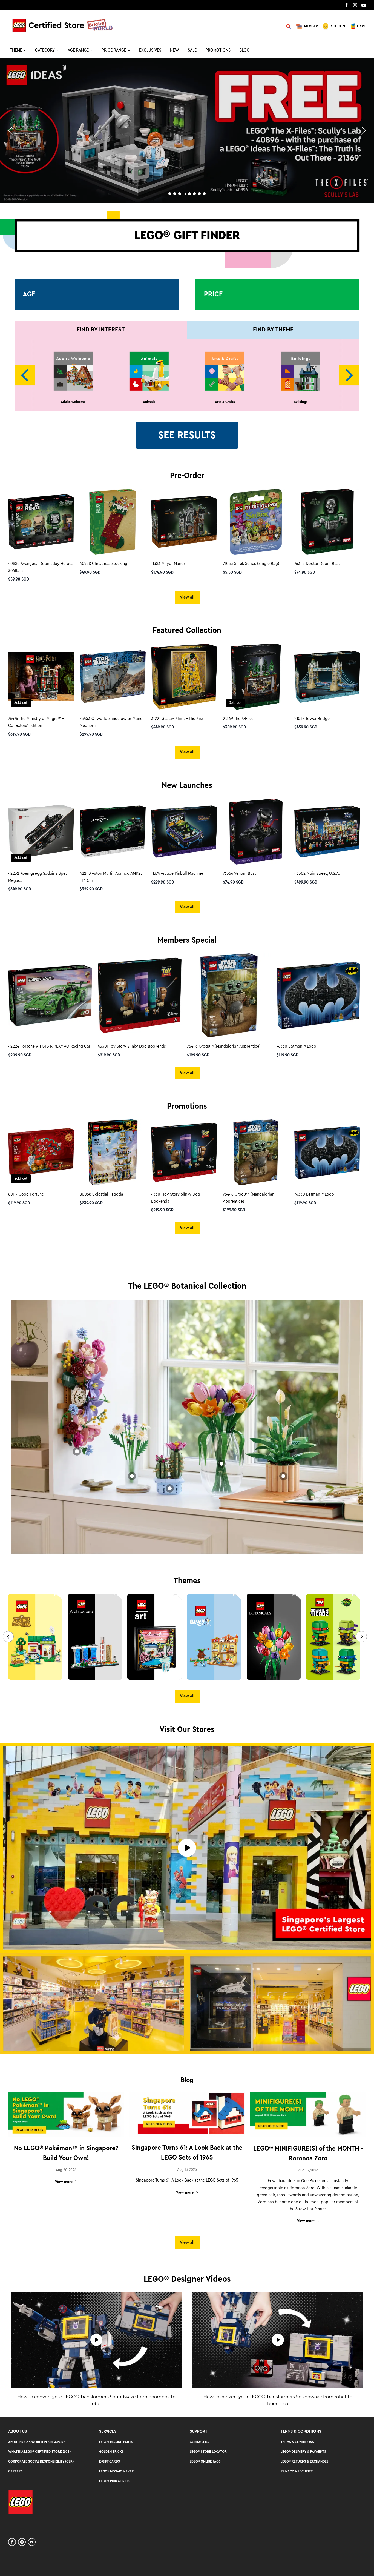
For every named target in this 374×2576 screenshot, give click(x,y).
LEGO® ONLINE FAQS (205, 2461)
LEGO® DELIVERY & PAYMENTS (303, 2451)
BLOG (244, 50)
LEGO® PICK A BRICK (114, 2481)
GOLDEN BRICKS (111, 2451)
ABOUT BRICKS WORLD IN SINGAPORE (37, 2442)
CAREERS (15, 2471)
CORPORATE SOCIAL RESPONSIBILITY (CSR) (41, 2461)
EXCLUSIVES (150, 50)
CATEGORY (45, 50)
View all (187, 597)
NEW (175, 50)
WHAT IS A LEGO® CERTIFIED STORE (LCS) (39, 2451)
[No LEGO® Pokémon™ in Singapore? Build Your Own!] (66, 2115)
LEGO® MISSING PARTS (116, 2442)
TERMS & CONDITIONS (297, 2442)
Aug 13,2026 (187, 2170)
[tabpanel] (187, 131)
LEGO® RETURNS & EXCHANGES (305, 2461)
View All (187, 752)
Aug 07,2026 (308, 2170)
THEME (16, 50)
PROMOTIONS (218, 50)
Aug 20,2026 (66, 2170)
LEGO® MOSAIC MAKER (116, 2471)
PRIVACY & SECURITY (297, 2471)
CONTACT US (199, 2442)
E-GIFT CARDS (110, 2461)
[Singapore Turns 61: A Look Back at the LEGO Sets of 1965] (187, 2115)
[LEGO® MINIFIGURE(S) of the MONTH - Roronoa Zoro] (308, 2115)
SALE (192, 50)
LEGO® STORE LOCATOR (208, 2451)
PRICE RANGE (114, 50)
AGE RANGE (78, 50)
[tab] (170, 194)
